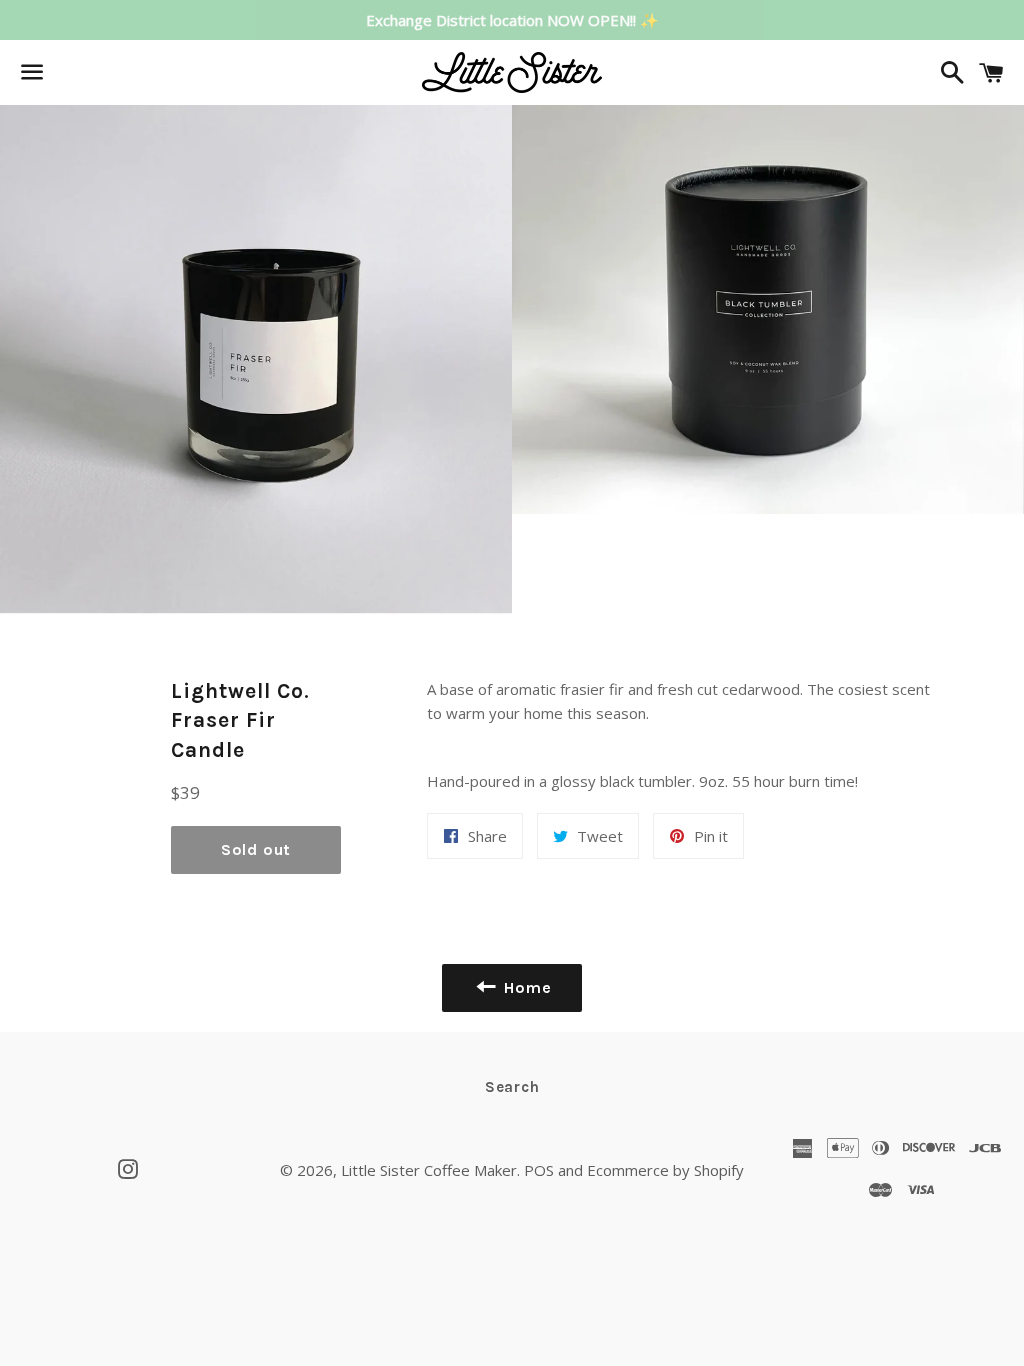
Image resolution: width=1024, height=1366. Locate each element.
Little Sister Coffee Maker (429, 1170)
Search (512, 1087)
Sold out (256, 849)
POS (539, 1170)
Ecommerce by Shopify (665, 1170)
